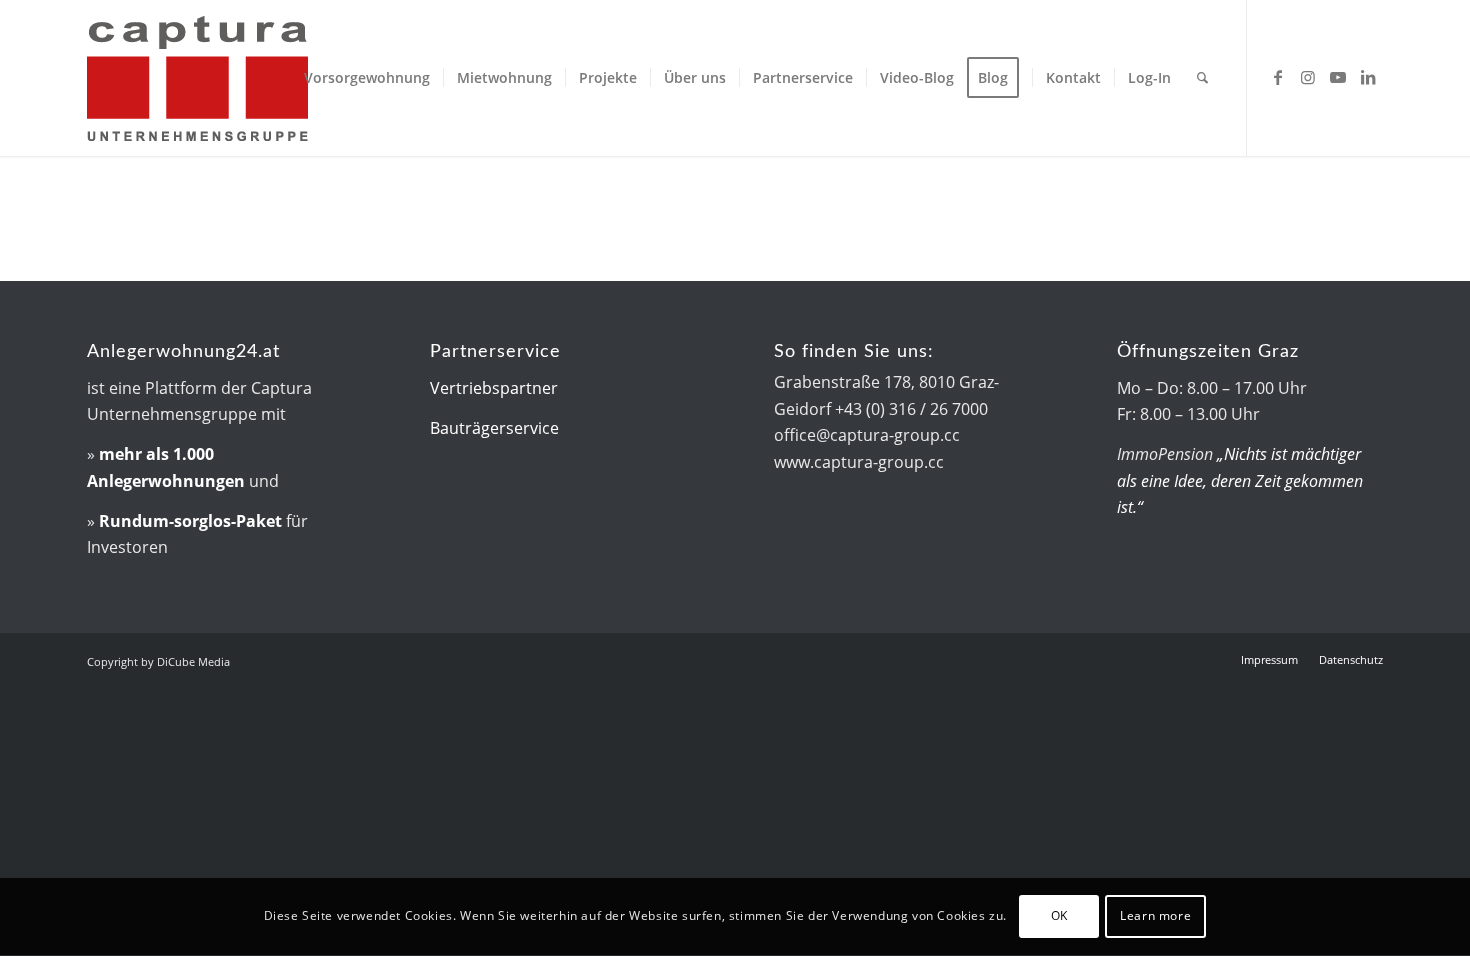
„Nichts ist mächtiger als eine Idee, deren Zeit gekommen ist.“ (1240, 480)
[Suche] (1202, 78)
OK (1059, 916)
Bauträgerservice (494, 428)
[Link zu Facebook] (1278, 77)
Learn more (1155, 916)
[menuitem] (367, 78)
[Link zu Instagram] (1308, 77)
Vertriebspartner (494, 388)
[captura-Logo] (257, 78)
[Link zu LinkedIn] (1368, 77)
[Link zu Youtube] (1338, 77)
